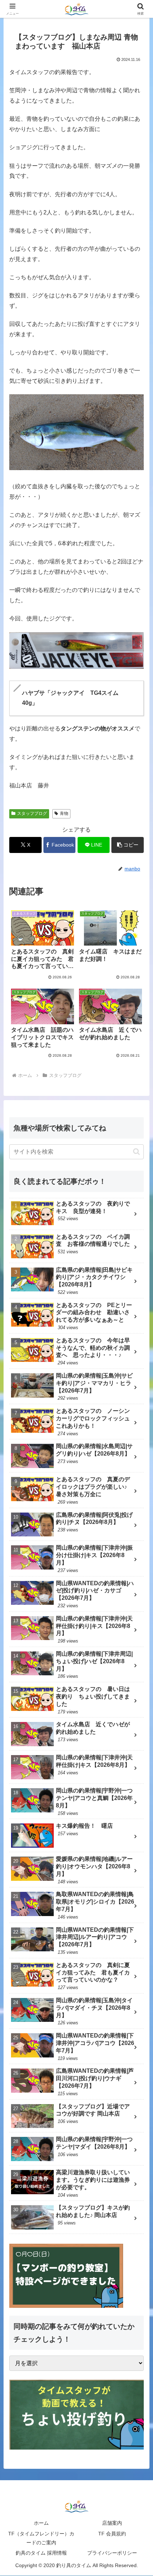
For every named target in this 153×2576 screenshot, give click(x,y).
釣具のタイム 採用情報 (41, 2553)
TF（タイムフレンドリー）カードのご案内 (41, 2538)
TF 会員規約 (112, 2534)
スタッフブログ (32, 813)
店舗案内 (112, 2523)
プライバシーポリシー (112, 2553)
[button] (128, 845)
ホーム (41, 2523)
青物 (64, 813)
